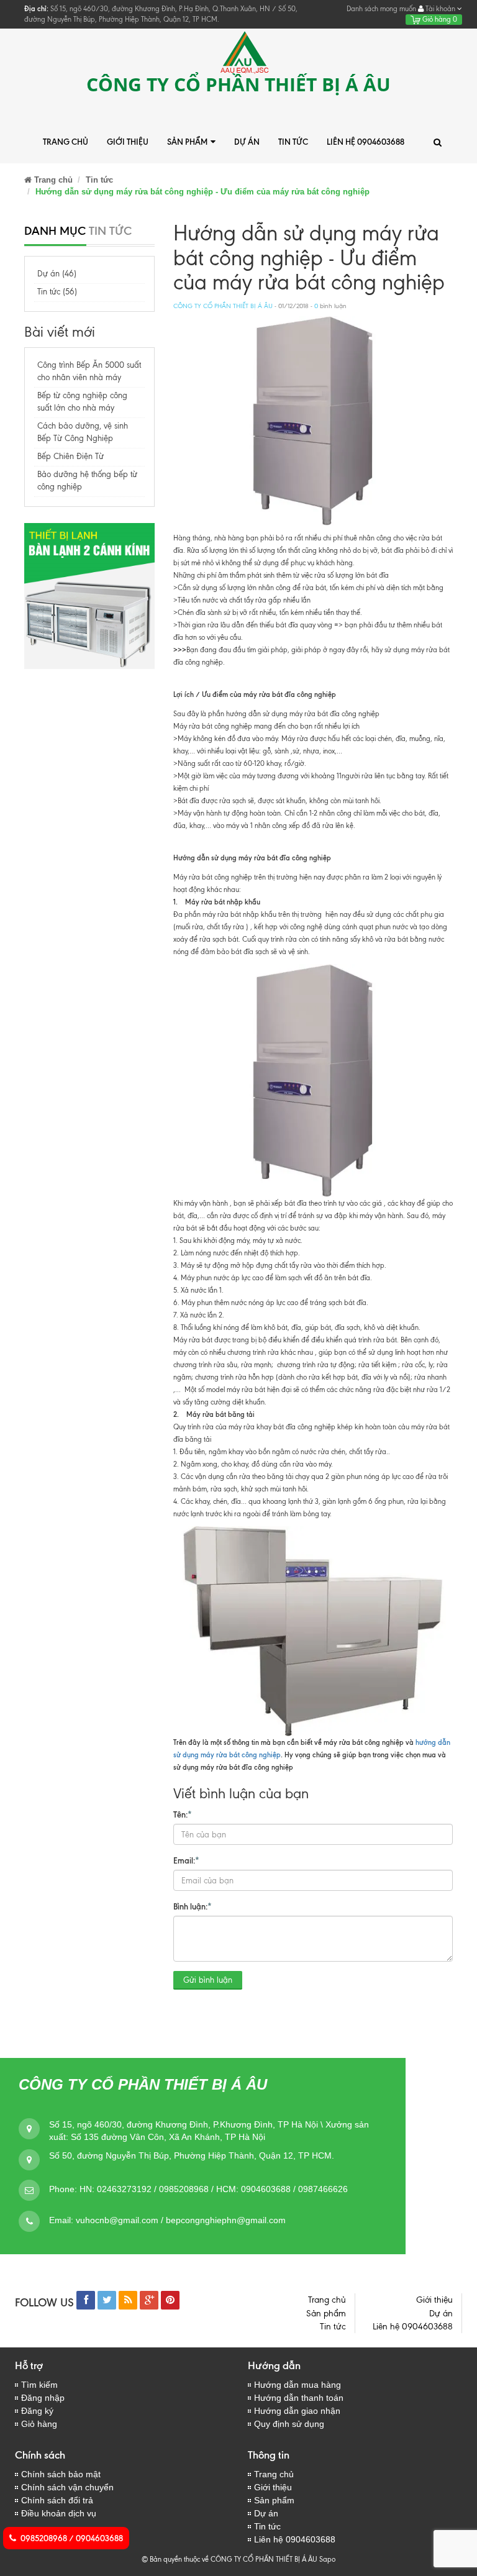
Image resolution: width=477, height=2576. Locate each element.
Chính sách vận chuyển (67, 2487)
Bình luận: (193, 1906)
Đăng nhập (43, 2398)
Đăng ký (37, 2411)
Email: (186, 1860)
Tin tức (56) (57, 292)
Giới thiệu (128, 142)
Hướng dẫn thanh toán (299, 2398)
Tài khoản (440, 9)
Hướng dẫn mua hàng (298, 2385)
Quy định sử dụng (289, 2424)
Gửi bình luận (208, 1980)
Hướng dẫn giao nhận (297, 2411)
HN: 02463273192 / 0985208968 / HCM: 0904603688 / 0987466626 (214, 2189)
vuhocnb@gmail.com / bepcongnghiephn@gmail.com (181, 2220)
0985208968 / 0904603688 (72, 2538)
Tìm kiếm (39, 2385)
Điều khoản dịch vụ (59, 2513)
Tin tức (293, 142)
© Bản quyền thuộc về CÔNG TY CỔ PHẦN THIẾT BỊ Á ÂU (229, 2559)
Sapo (327, 2559)
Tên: (183, 1814)
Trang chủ (66, 142)
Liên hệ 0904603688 (366, 142)
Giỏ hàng (439, 19)
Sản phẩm (187, 142)
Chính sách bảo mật (61, 2474)
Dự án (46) (57, 274)
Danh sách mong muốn (381, 9)
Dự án (247, 142)
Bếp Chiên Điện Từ (70, 456)
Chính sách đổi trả (57, 2500)
